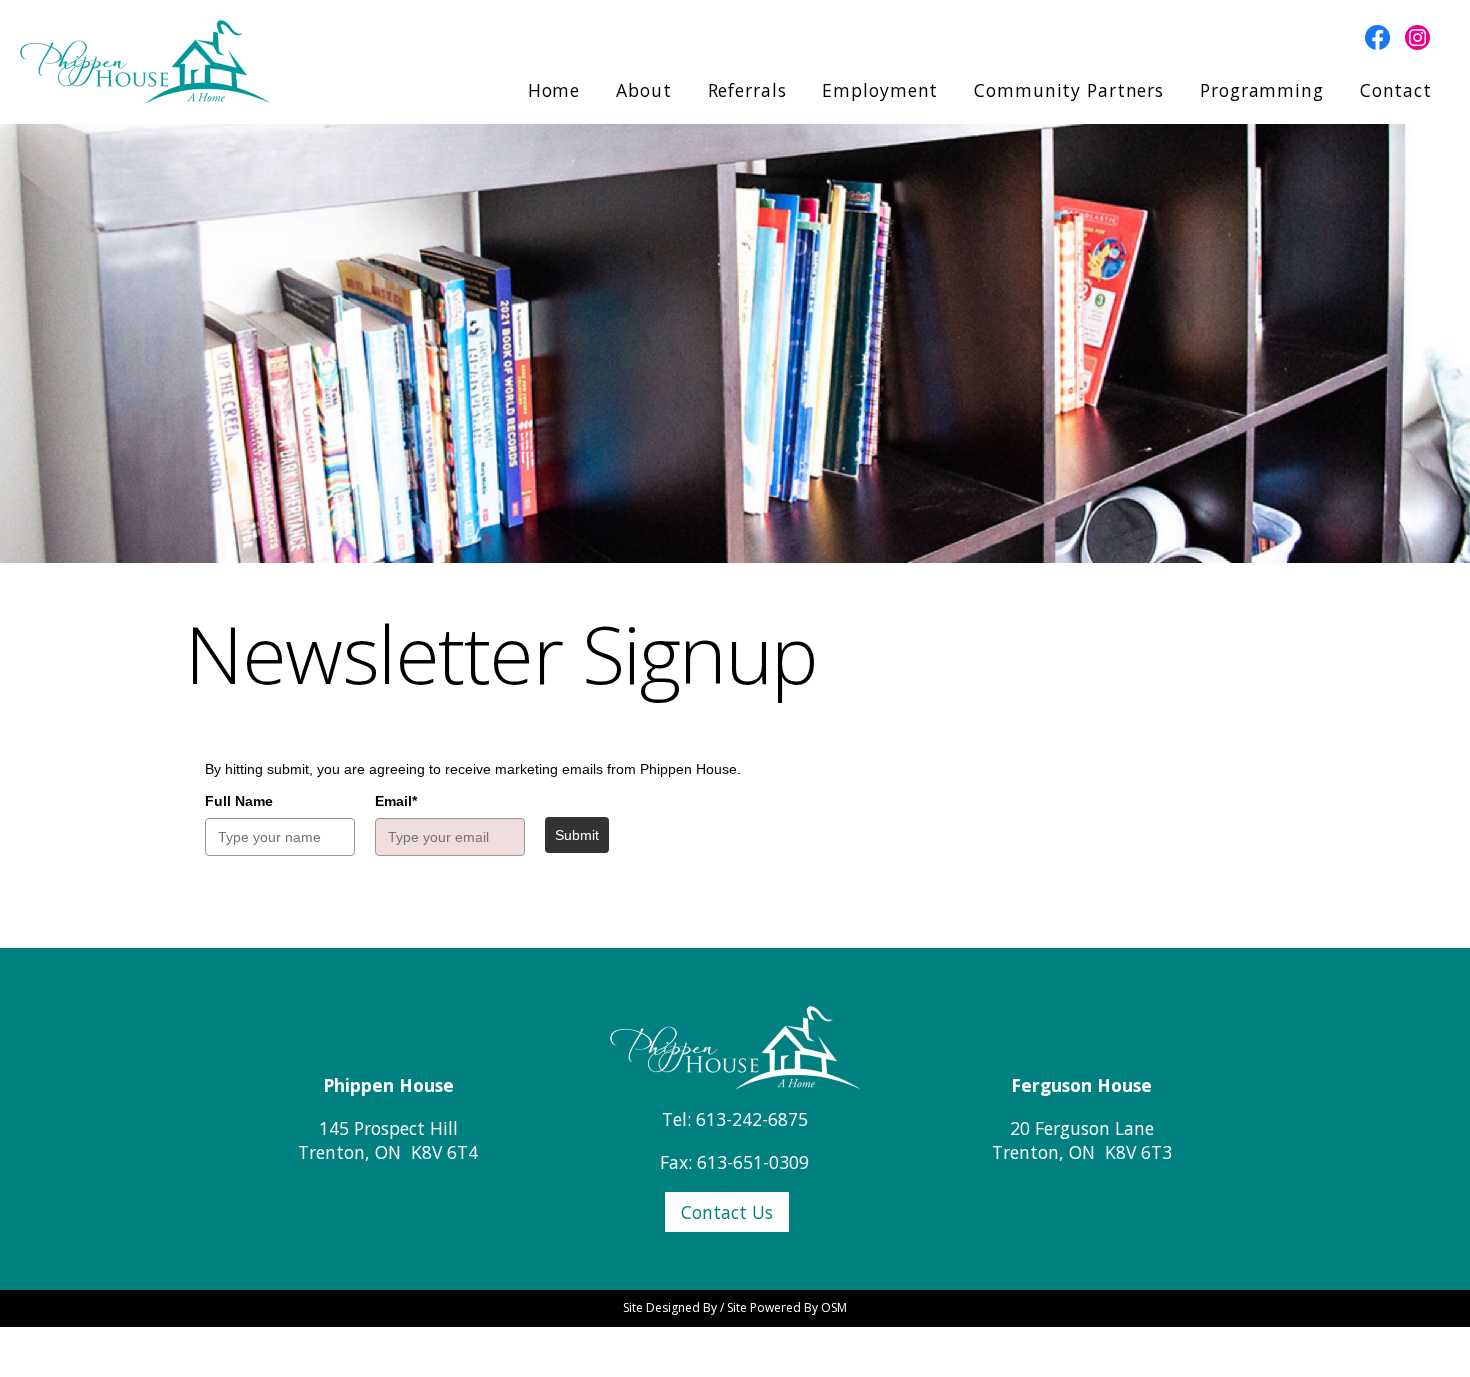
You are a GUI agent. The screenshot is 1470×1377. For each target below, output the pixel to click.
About (643, 90)
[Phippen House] (145, 60)
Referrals (747, 90)
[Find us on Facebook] (1372, 35)
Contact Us (727, 1212)
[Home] (735, 1045)
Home (554, 90)
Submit (577, 835)
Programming (1262, 90)
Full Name (239, 801)
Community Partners (1069, 90)
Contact (1396, 90)
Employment (880, 90)
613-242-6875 (752, 1119)
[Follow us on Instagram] (1410, 35)
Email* (396, 801)
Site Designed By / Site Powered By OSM (735, 1307)
